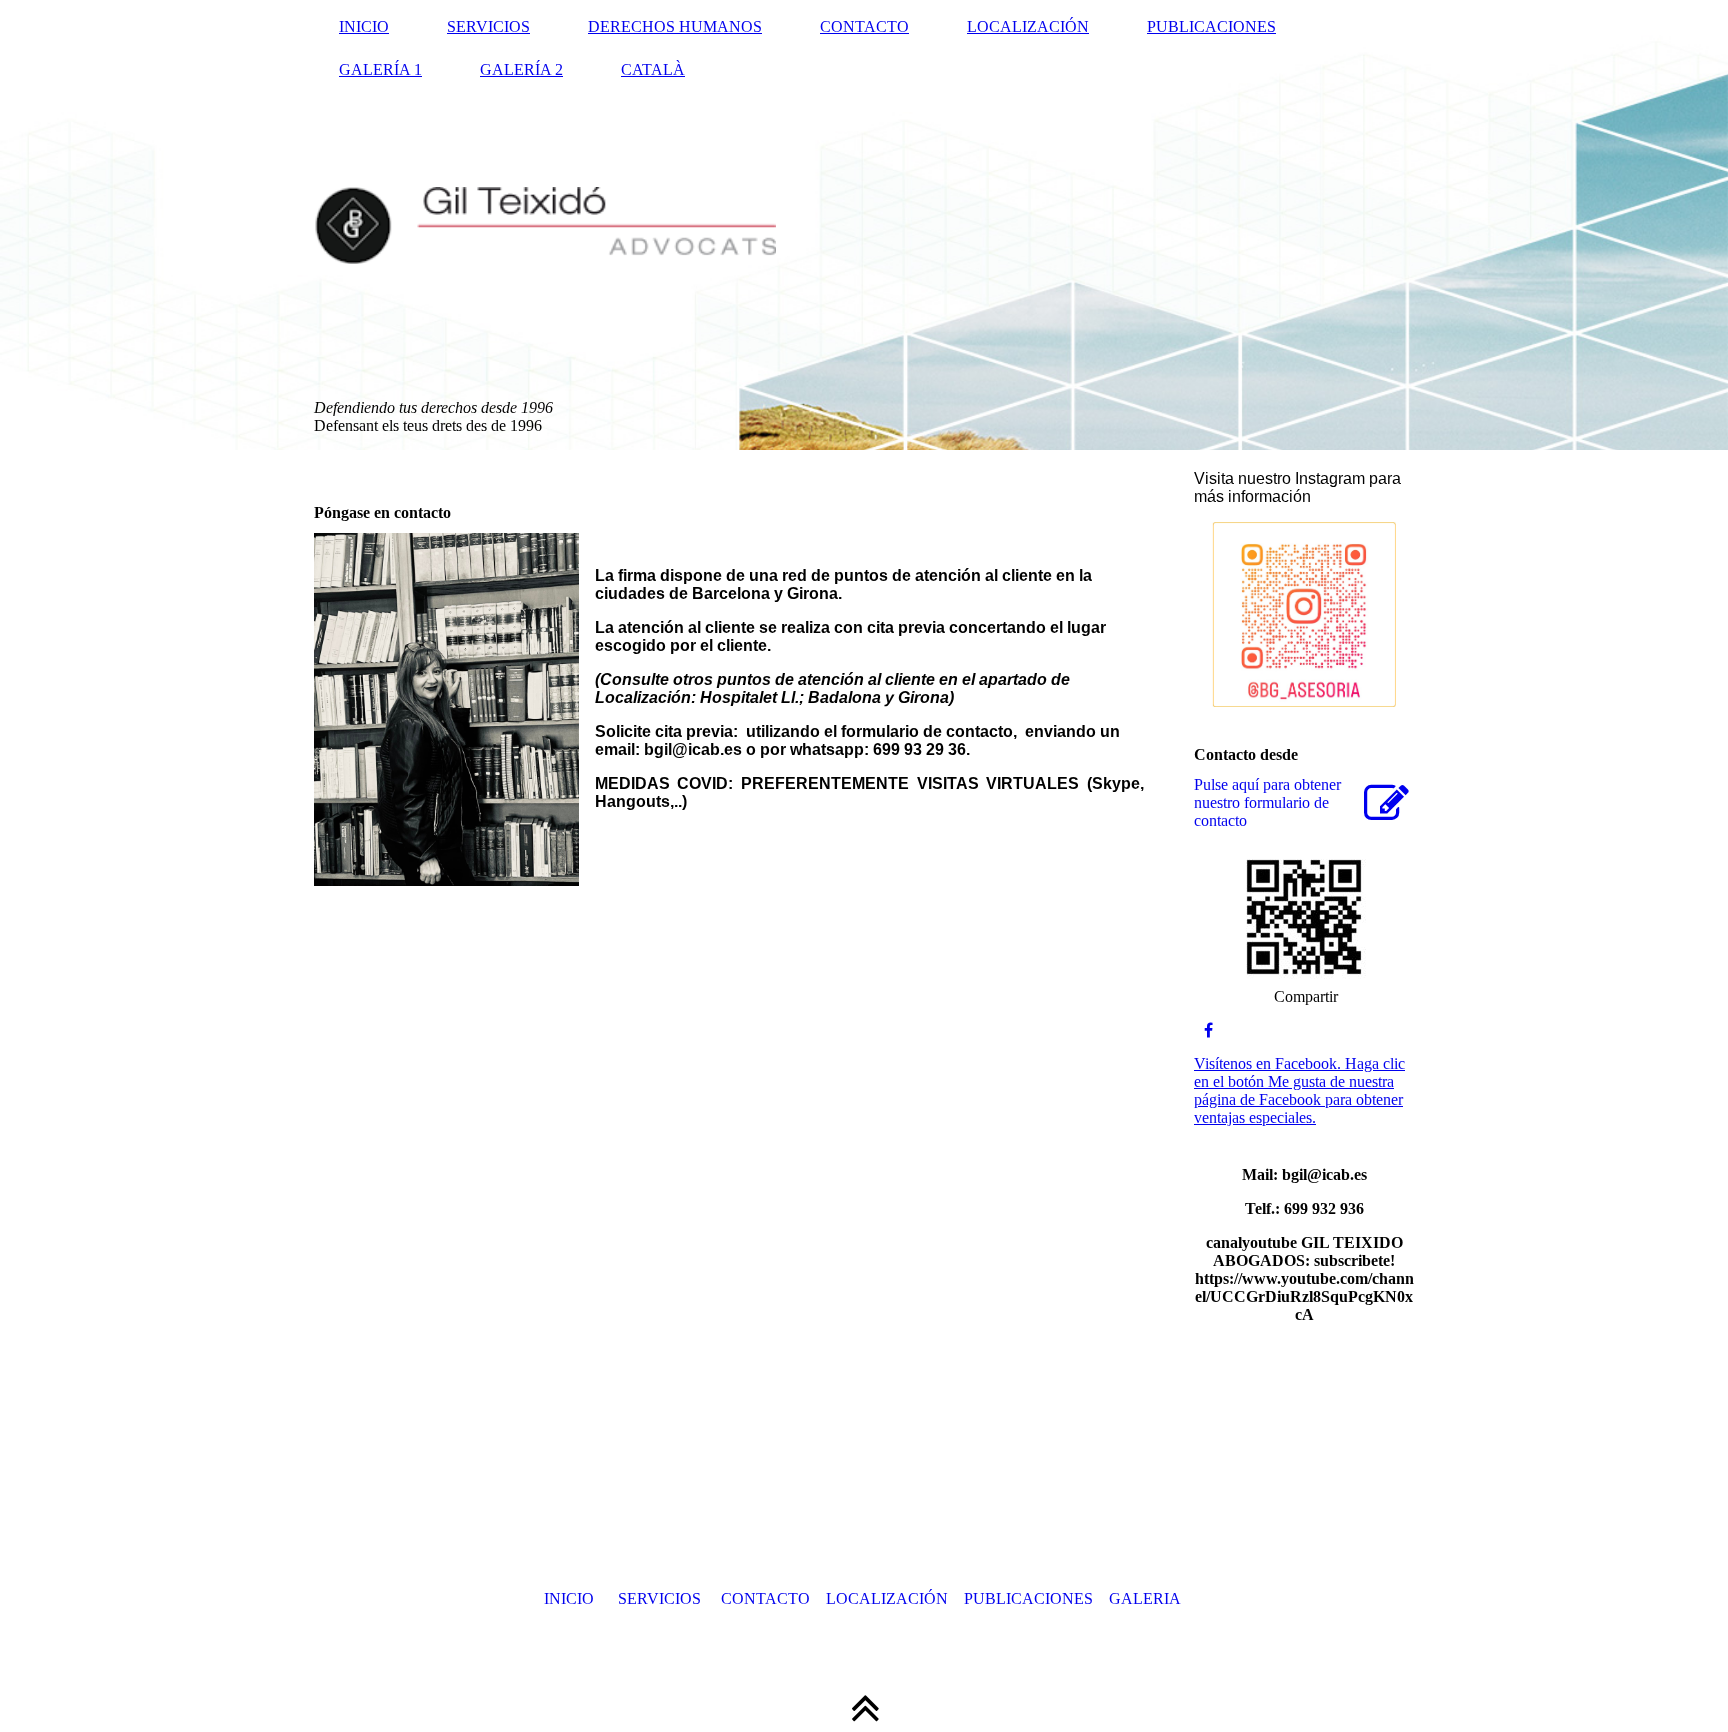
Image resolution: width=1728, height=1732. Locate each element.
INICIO (364, 26)
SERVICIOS (488, 26)
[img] (864, 225)
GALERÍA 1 (380, 69)
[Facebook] (1208, 1030)
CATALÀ (653, 69)
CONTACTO (864, 26)
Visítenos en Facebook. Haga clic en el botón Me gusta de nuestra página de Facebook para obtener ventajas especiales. (1299, 1090)
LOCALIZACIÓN (1028, 26)
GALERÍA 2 (521, 69)
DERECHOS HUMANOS (675, 26)
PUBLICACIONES (1211, 26)
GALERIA (1145, 1598)
